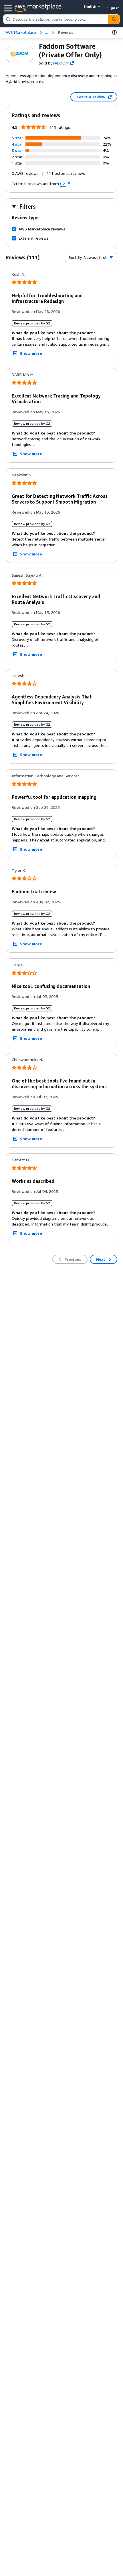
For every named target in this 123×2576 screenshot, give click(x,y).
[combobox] (56, 19)
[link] (66, 32)
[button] (17, 138)
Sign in (113, 8)
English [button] (90, 6)
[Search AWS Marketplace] (114, 19)
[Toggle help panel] (114, 32)
